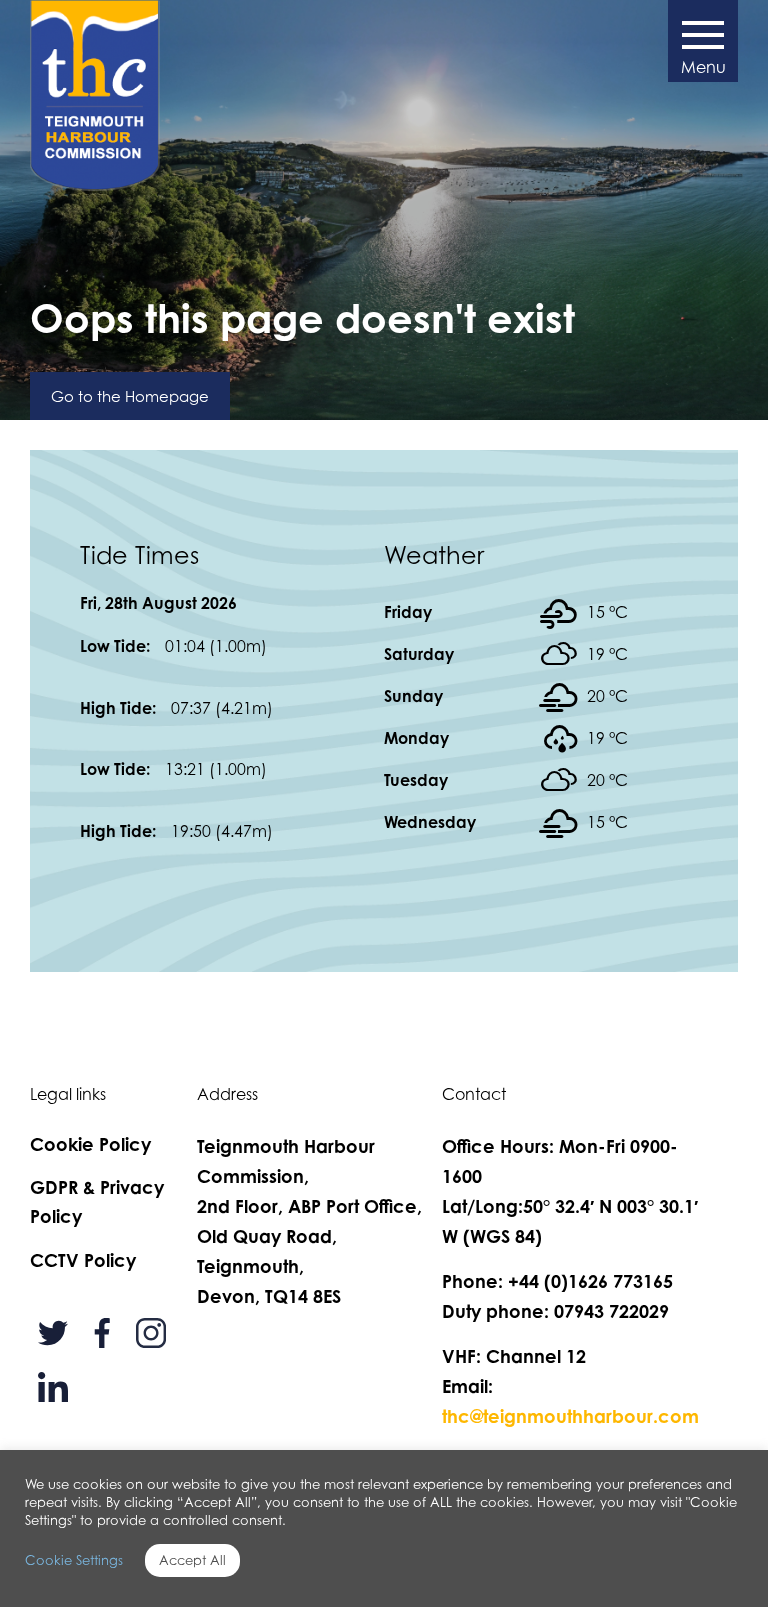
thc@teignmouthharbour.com (570, 1416)
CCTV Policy (83, 1260)
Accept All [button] (192, 1560)
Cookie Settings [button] (74, 1560)
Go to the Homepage (130, 396)
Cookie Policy (90, 1144)
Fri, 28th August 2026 (158, 603)
